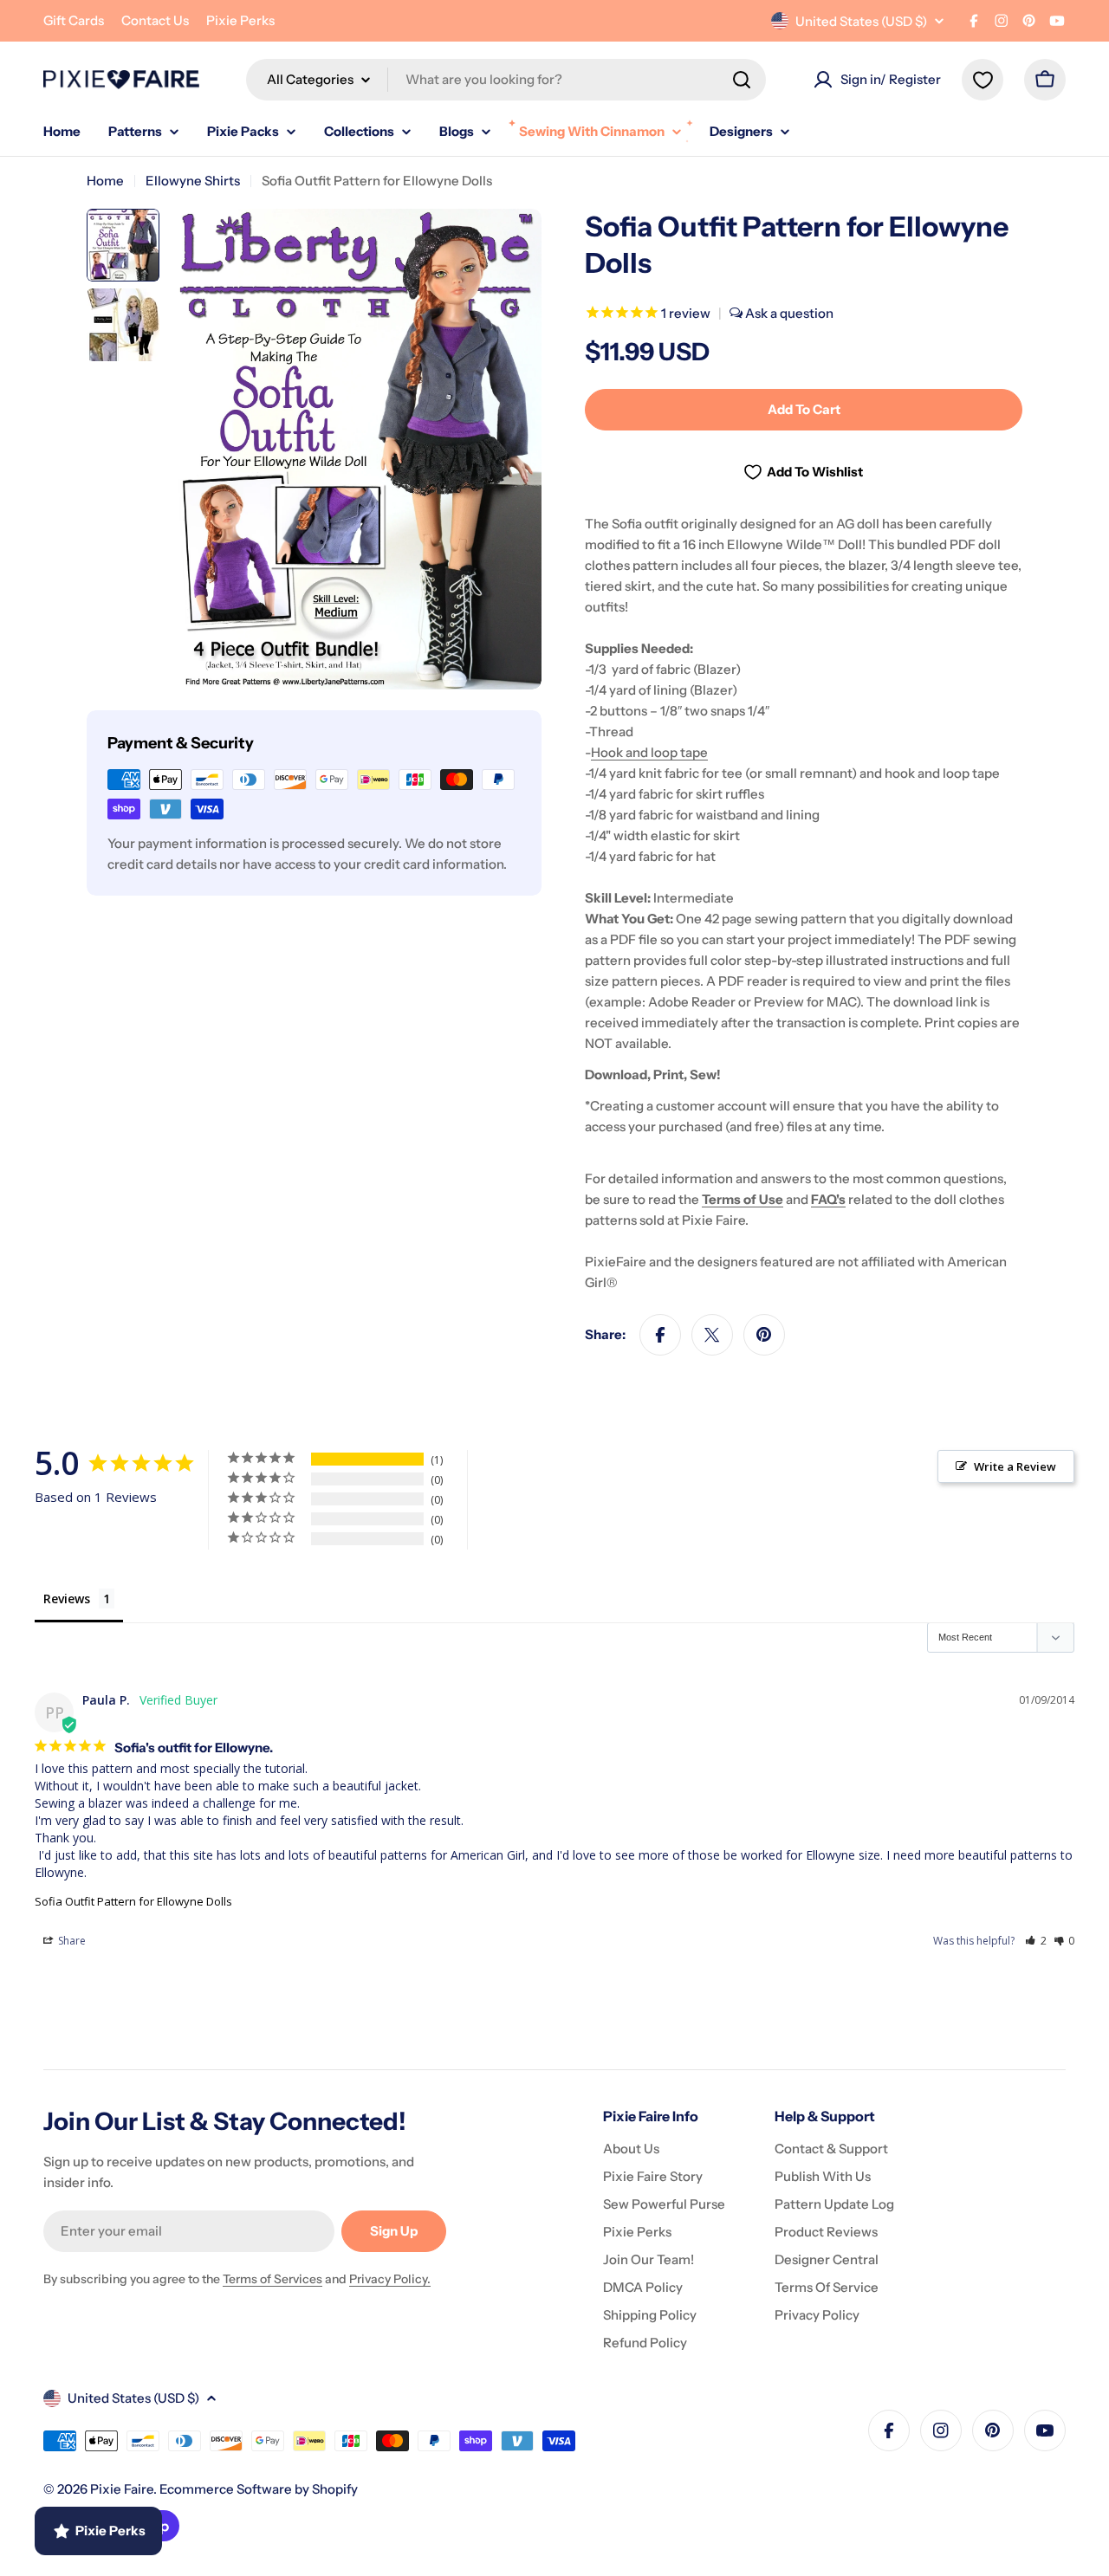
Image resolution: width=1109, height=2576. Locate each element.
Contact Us (155, 20)
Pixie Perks (240, 20)
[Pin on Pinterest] (764, 1335)
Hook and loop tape (649, 752)
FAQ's (828, 1199)
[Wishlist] (983, 80)
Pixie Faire (122, 2489)
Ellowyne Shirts (193, 181)
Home (105, 181)
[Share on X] (712, 1335)
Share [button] (71, 1941)
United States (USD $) (861, 21)
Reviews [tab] (67, 1599)
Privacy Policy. (390, 2279)
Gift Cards (74, 20)
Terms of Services (272, 2279)
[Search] (742, 80)
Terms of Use (743, 1199)
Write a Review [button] (1015, 1466)
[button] (1036, 1941)
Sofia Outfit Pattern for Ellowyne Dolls (133, 1901)
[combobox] (506, 80)
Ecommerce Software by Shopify (259, 2489)
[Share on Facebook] (660, 1335)
